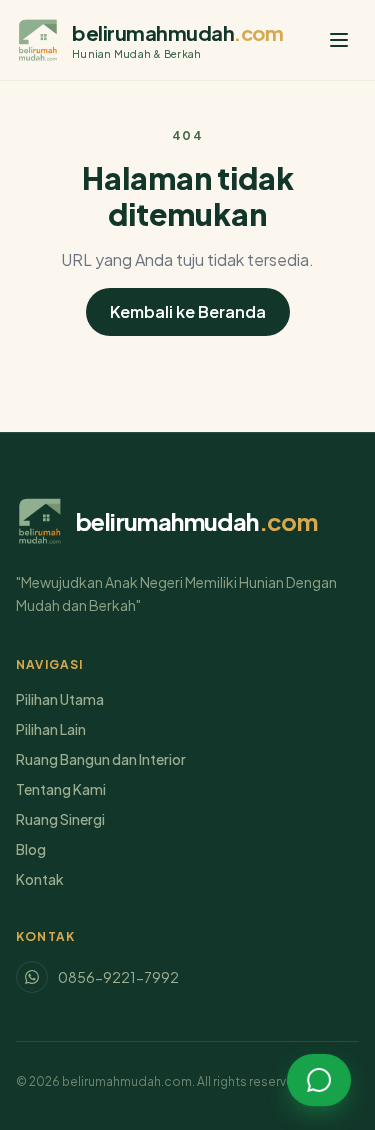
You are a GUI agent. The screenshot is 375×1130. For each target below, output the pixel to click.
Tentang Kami (61, 789)
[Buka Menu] (339, 40)
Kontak (40, 879)
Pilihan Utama (60, 699)
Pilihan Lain (51, 729)
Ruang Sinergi (60, 819)
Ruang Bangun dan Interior (101, 759)
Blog (31, 849)
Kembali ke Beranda (188, 311)
